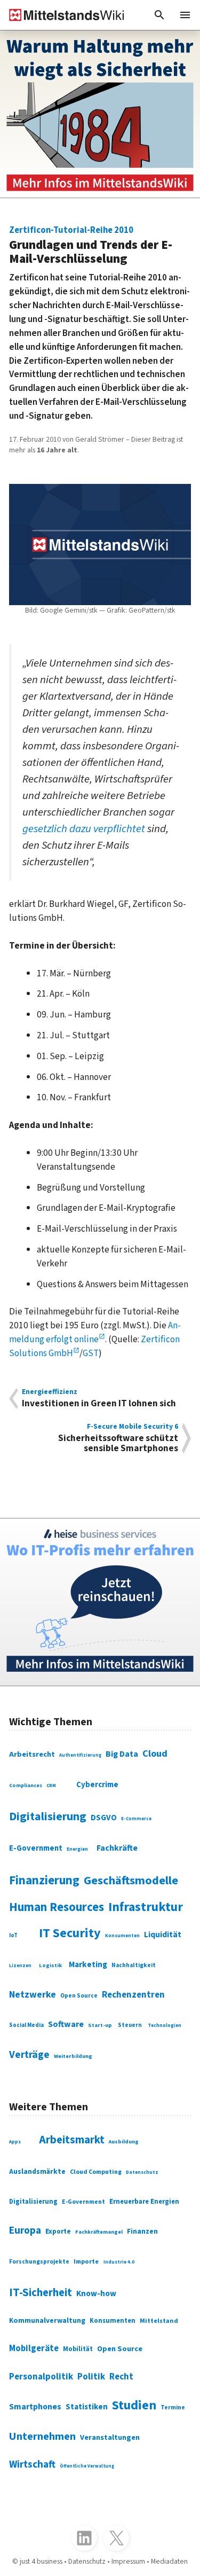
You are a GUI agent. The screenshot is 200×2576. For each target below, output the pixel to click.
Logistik (50, 1965)
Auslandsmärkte (37, 2172)
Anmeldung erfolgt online (95, 1332)
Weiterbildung (73, 2056)
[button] (159, 15)
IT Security (70, 1933)
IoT (13, 1935)
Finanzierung (44, 1881)
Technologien (165, 2025)
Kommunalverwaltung (47, 2320)
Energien (77, 1849)
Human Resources (57, 1907)
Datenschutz (142, 2172)
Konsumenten (122, 1936)
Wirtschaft (32, 2465)
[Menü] (185, 15)
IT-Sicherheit (41, 2293)
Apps (15, 2142)
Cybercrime (97, 1785)
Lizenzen (20, 1966)
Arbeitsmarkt (72, 2140)
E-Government (36, 1848)
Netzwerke (33, 1995)
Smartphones (35, 2407)
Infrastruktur (146, 1907)
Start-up (100, 2025)
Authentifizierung (80, 1755)
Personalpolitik (41, 2377)
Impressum (128, 2562)
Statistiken (87, 2407)
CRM (51, 1786)
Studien (134, 2405)
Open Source (79, 1996)
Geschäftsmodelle (131, 1881)
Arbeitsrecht (32, 1754)
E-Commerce (136, 1819)
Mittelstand (159, 2321)
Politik (91, 2377)
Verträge (29, 2055)
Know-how (96, 2293)
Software (66, 2024)
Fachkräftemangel (99, 2232)
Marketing (88, 1964)
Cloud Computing (96, 2172)
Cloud (155, 1753)
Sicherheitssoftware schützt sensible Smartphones (118, 1438)
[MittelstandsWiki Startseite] (62, 15)
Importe (86, 2261)
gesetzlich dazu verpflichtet (84, 829)
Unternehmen (42, 2436)
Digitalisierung (48, 1816)
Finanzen (142, 2232)
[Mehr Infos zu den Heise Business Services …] (100, 1602)
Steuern (130, 2025)
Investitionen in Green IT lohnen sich (99, 1399)
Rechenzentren (133, 1995)
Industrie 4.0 (119, 2262)
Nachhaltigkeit (134, 1966)
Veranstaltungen (110, 2437)
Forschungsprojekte (39, 2262)
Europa (25, 2230)
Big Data (122, 1754)
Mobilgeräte (34, 2348)
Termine (173, 2407)
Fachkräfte (117, 1848)
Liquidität (163, 1935)
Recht (121, 2377)
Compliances (26, 1786)
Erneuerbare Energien (144, 2202)
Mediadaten (169, 2562)
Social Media (26, 2025)
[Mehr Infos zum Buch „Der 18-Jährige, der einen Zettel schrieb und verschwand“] (100, 114)
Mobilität (78, 2349)
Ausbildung (124, 2142)
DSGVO (104, 1818)
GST (91, 1353)
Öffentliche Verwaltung (87, 2466)
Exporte (58, 2232)
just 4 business (41, 2562)
